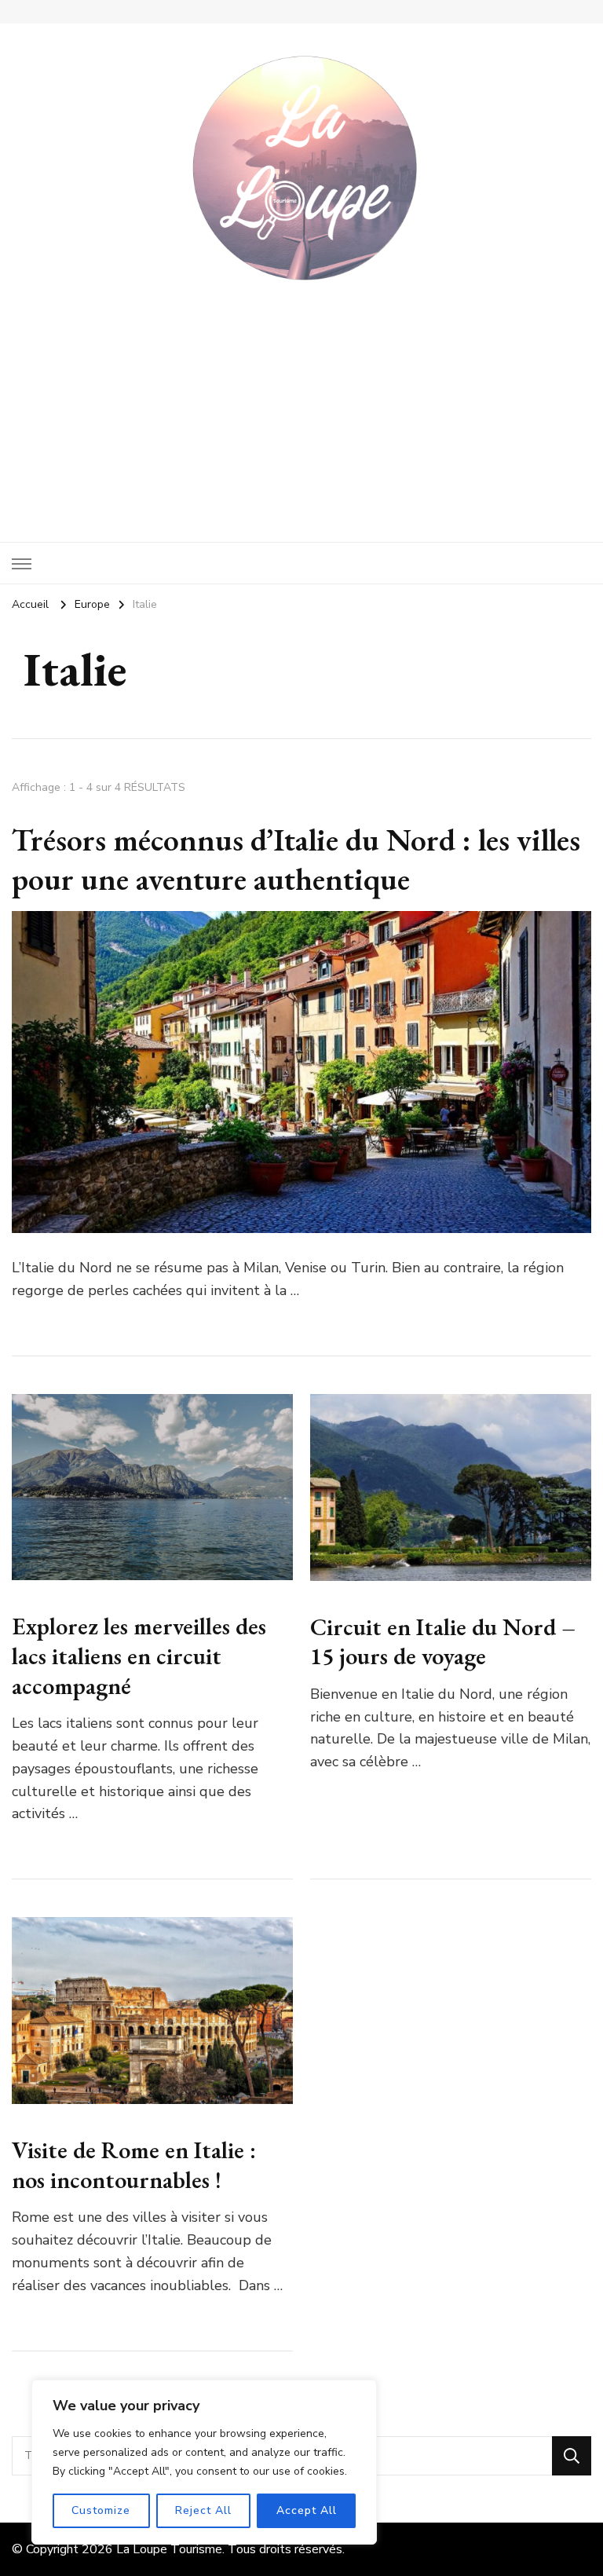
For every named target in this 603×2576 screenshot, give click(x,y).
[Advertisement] (301, 401)
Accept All (307, 2510)
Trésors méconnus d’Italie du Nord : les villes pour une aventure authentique (296, 859)
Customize (101, 2510)
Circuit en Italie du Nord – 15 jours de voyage (443, 1642)
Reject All (203, 2510)
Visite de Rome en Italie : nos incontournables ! (134, 2165)
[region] (204, 2462)
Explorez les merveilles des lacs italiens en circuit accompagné (139, 1656)
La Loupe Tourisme (169, 2549)
